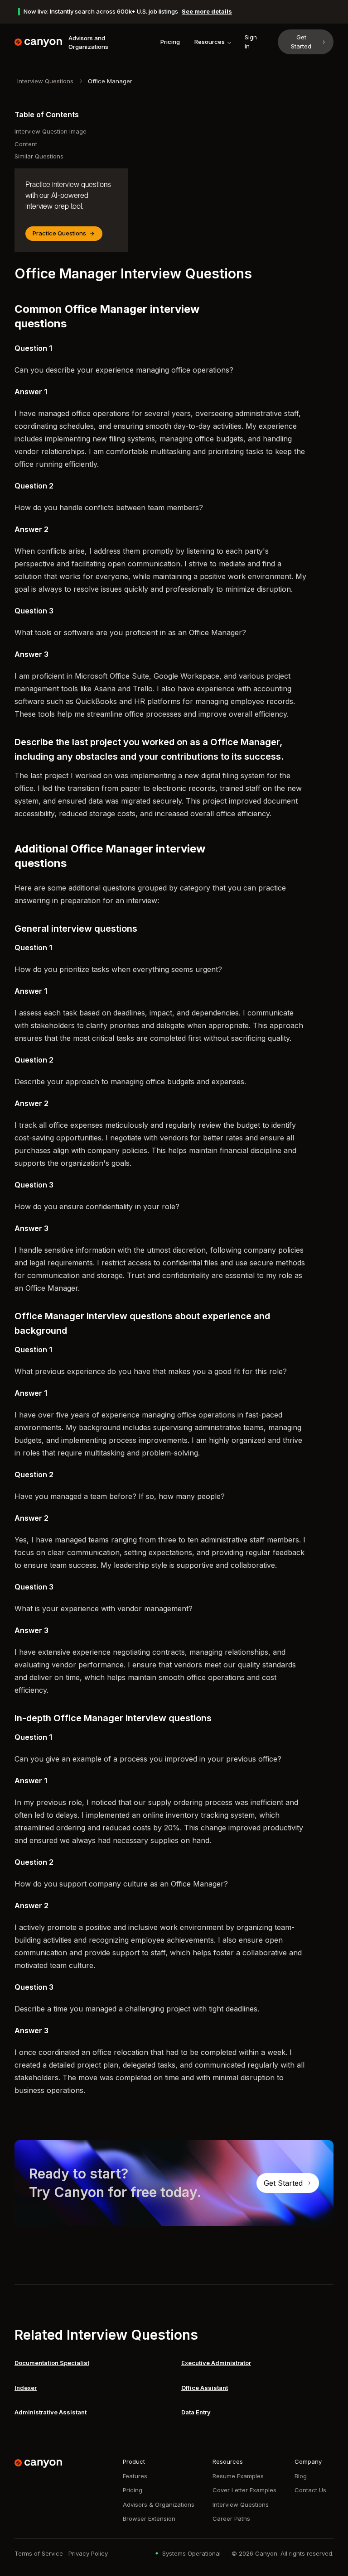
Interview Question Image (51, 131)
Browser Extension (149, 2519)
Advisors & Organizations (159, 2504)
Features (135, 2476)
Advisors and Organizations (88, 43)
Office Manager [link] (110, 81)
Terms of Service (39, 2553)
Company (308, 2461)
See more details (207, 11)
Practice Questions (59, 233)
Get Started (301, 42)
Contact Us (310, 2490)
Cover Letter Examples (244, 2490)
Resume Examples (238, 2476)
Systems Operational (191, 2553)
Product (134, 2461)
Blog (301, 2476)
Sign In (251, 42)
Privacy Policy (88, 2553)
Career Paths (231, 2519)
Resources (210, 42)
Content (26, 144)
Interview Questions (45, 81)
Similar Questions (39, 156)
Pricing (170, 42)
